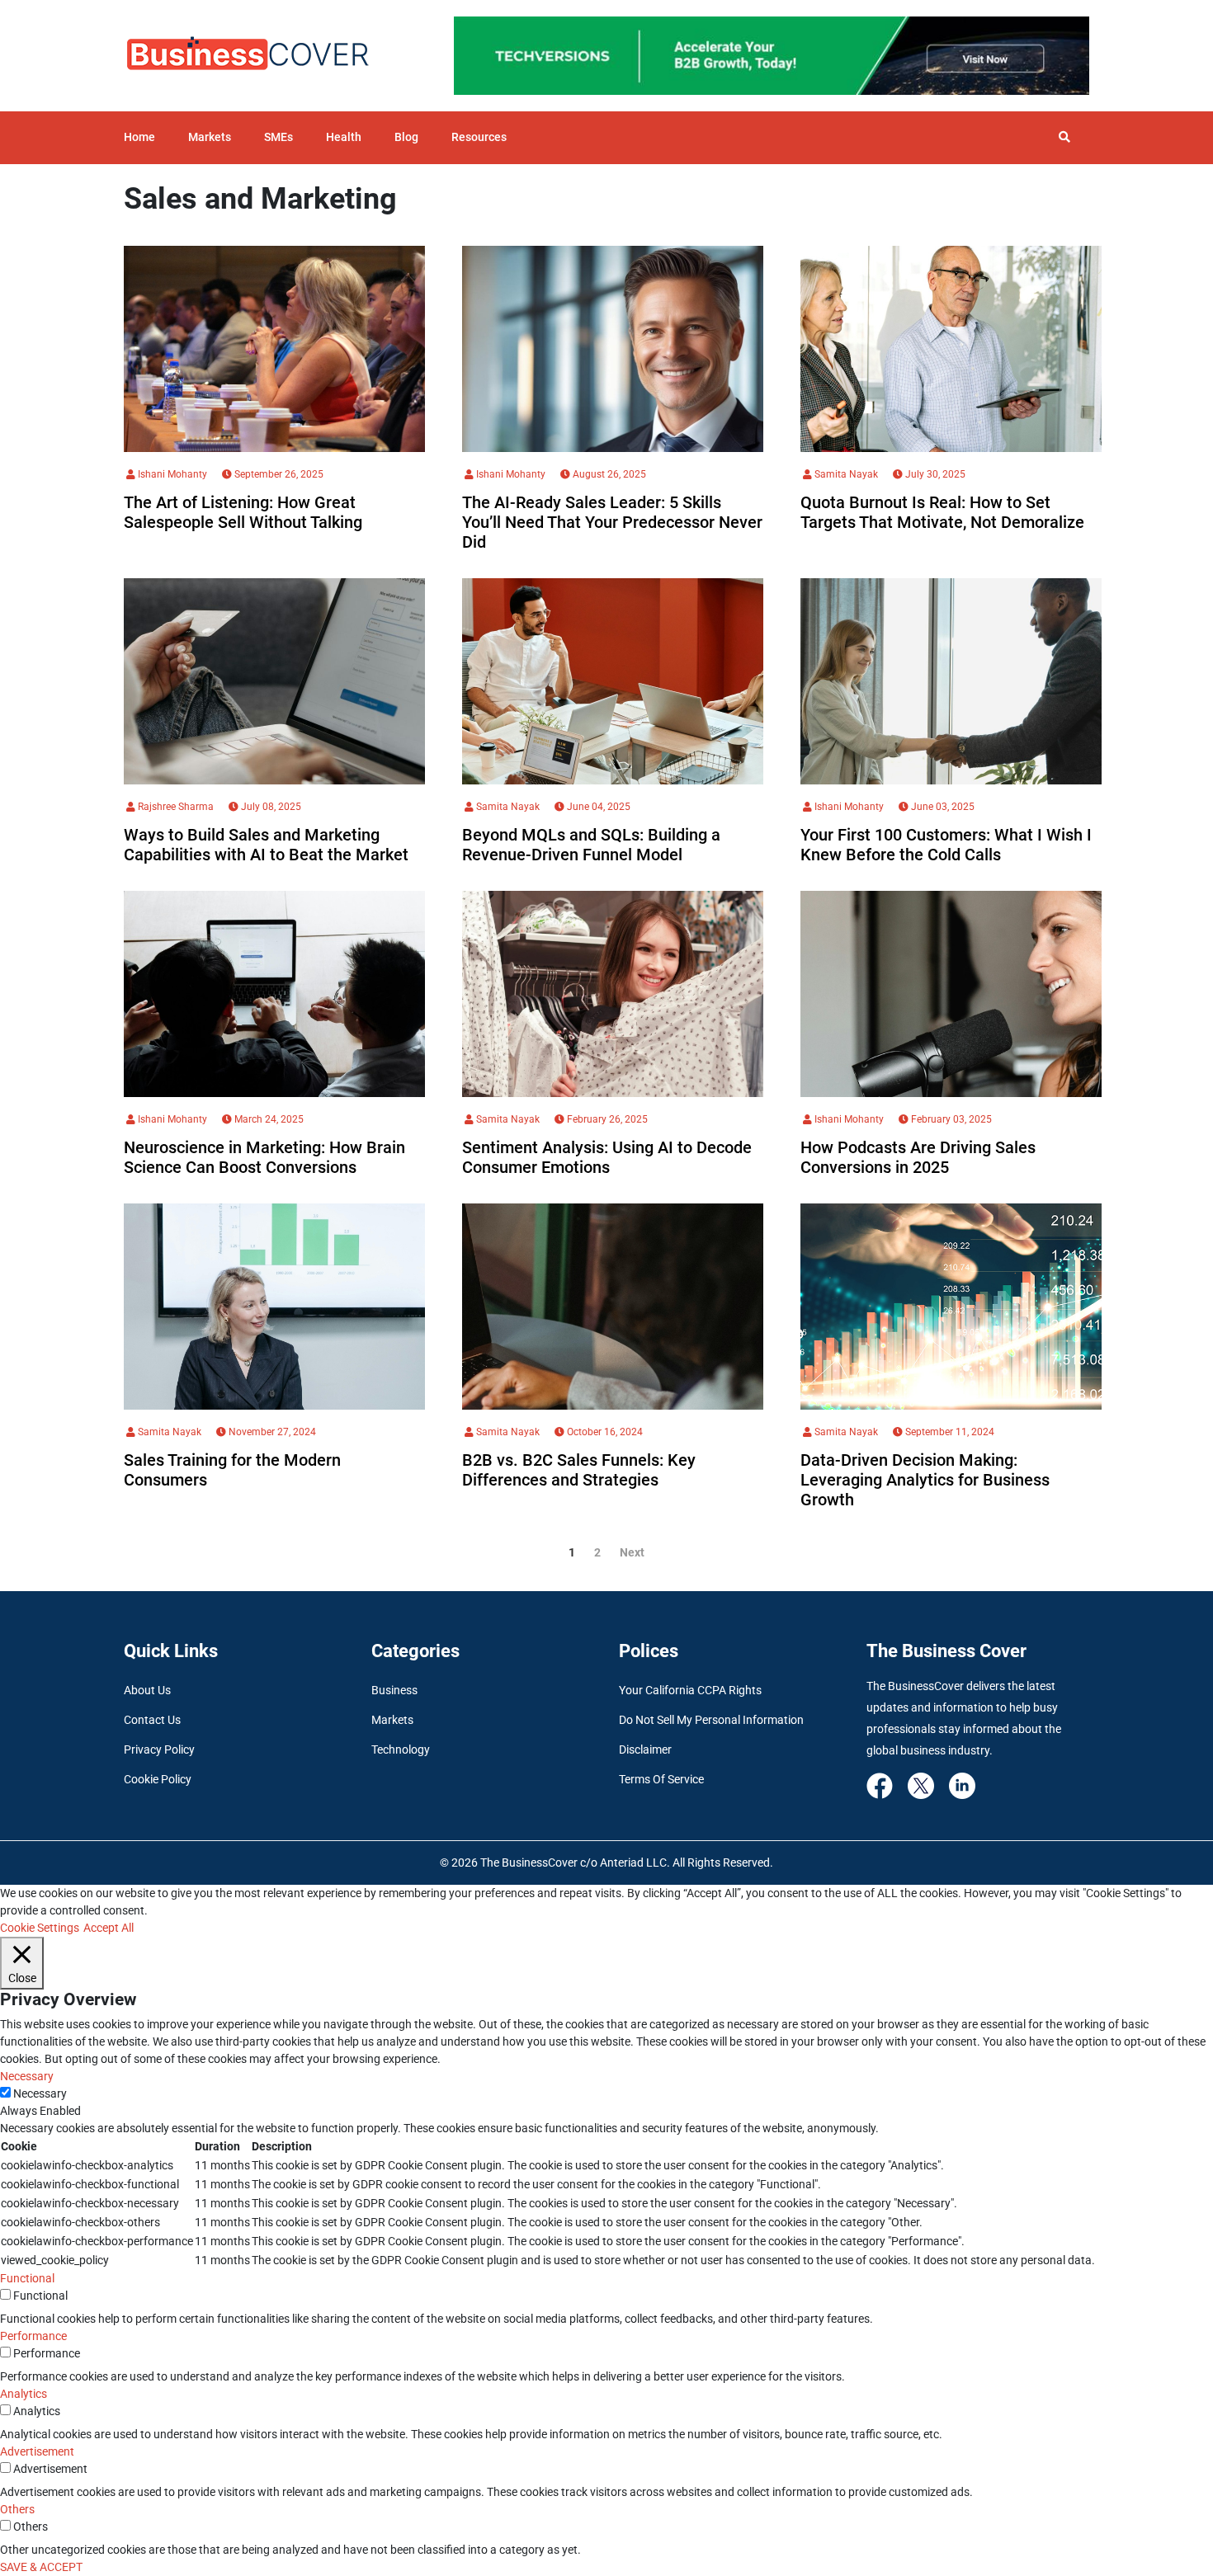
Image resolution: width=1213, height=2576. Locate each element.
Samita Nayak (845, 474)
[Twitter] (921, 1784)
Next (632, 1552)
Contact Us (152, 1720)
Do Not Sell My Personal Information (711, 1720)
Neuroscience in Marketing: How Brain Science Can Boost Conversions (264, 1157)
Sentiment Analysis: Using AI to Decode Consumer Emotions (607, 1157)
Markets (210, 137)
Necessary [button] (27, 2076)
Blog (406, 137)
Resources (479, 137)
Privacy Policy (159, 1750)
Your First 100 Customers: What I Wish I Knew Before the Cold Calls (946, 845)
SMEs (278, 137)
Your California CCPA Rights (690, 1690)
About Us (147, 1690)
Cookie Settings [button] (40, 1928)
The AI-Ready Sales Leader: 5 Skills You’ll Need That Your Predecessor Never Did (612, 522)
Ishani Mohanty (171, 474)
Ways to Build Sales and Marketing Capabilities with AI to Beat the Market (266, 845)
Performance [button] (33, 2336)
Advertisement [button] (37, 2451)
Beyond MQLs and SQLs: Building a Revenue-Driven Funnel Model (591, 845)
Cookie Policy (158, 1779)
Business (394, 1690)
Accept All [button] (109, 1928)
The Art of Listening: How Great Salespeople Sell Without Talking (243, 512)
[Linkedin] (962, 1784)
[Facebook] (880, 1784)
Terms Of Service (661, 1779)
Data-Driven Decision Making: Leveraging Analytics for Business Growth (925, 1480)
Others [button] (17, 2509)
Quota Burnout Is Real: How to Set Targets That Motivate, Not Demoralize (942, 512)
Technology (401, 1750)
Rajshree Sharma (175, 807)
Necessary (40, 2093)
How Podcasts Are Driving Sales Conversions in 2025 (918, 1157)
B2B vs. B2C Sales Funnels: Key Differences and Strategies (579, 1470)
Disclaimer (645, 1750)
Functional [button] (27, 2278)
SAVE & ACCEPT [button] (41, 2567)
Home (139, 137)
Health (344, 137)
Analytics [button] (24, 2394)
